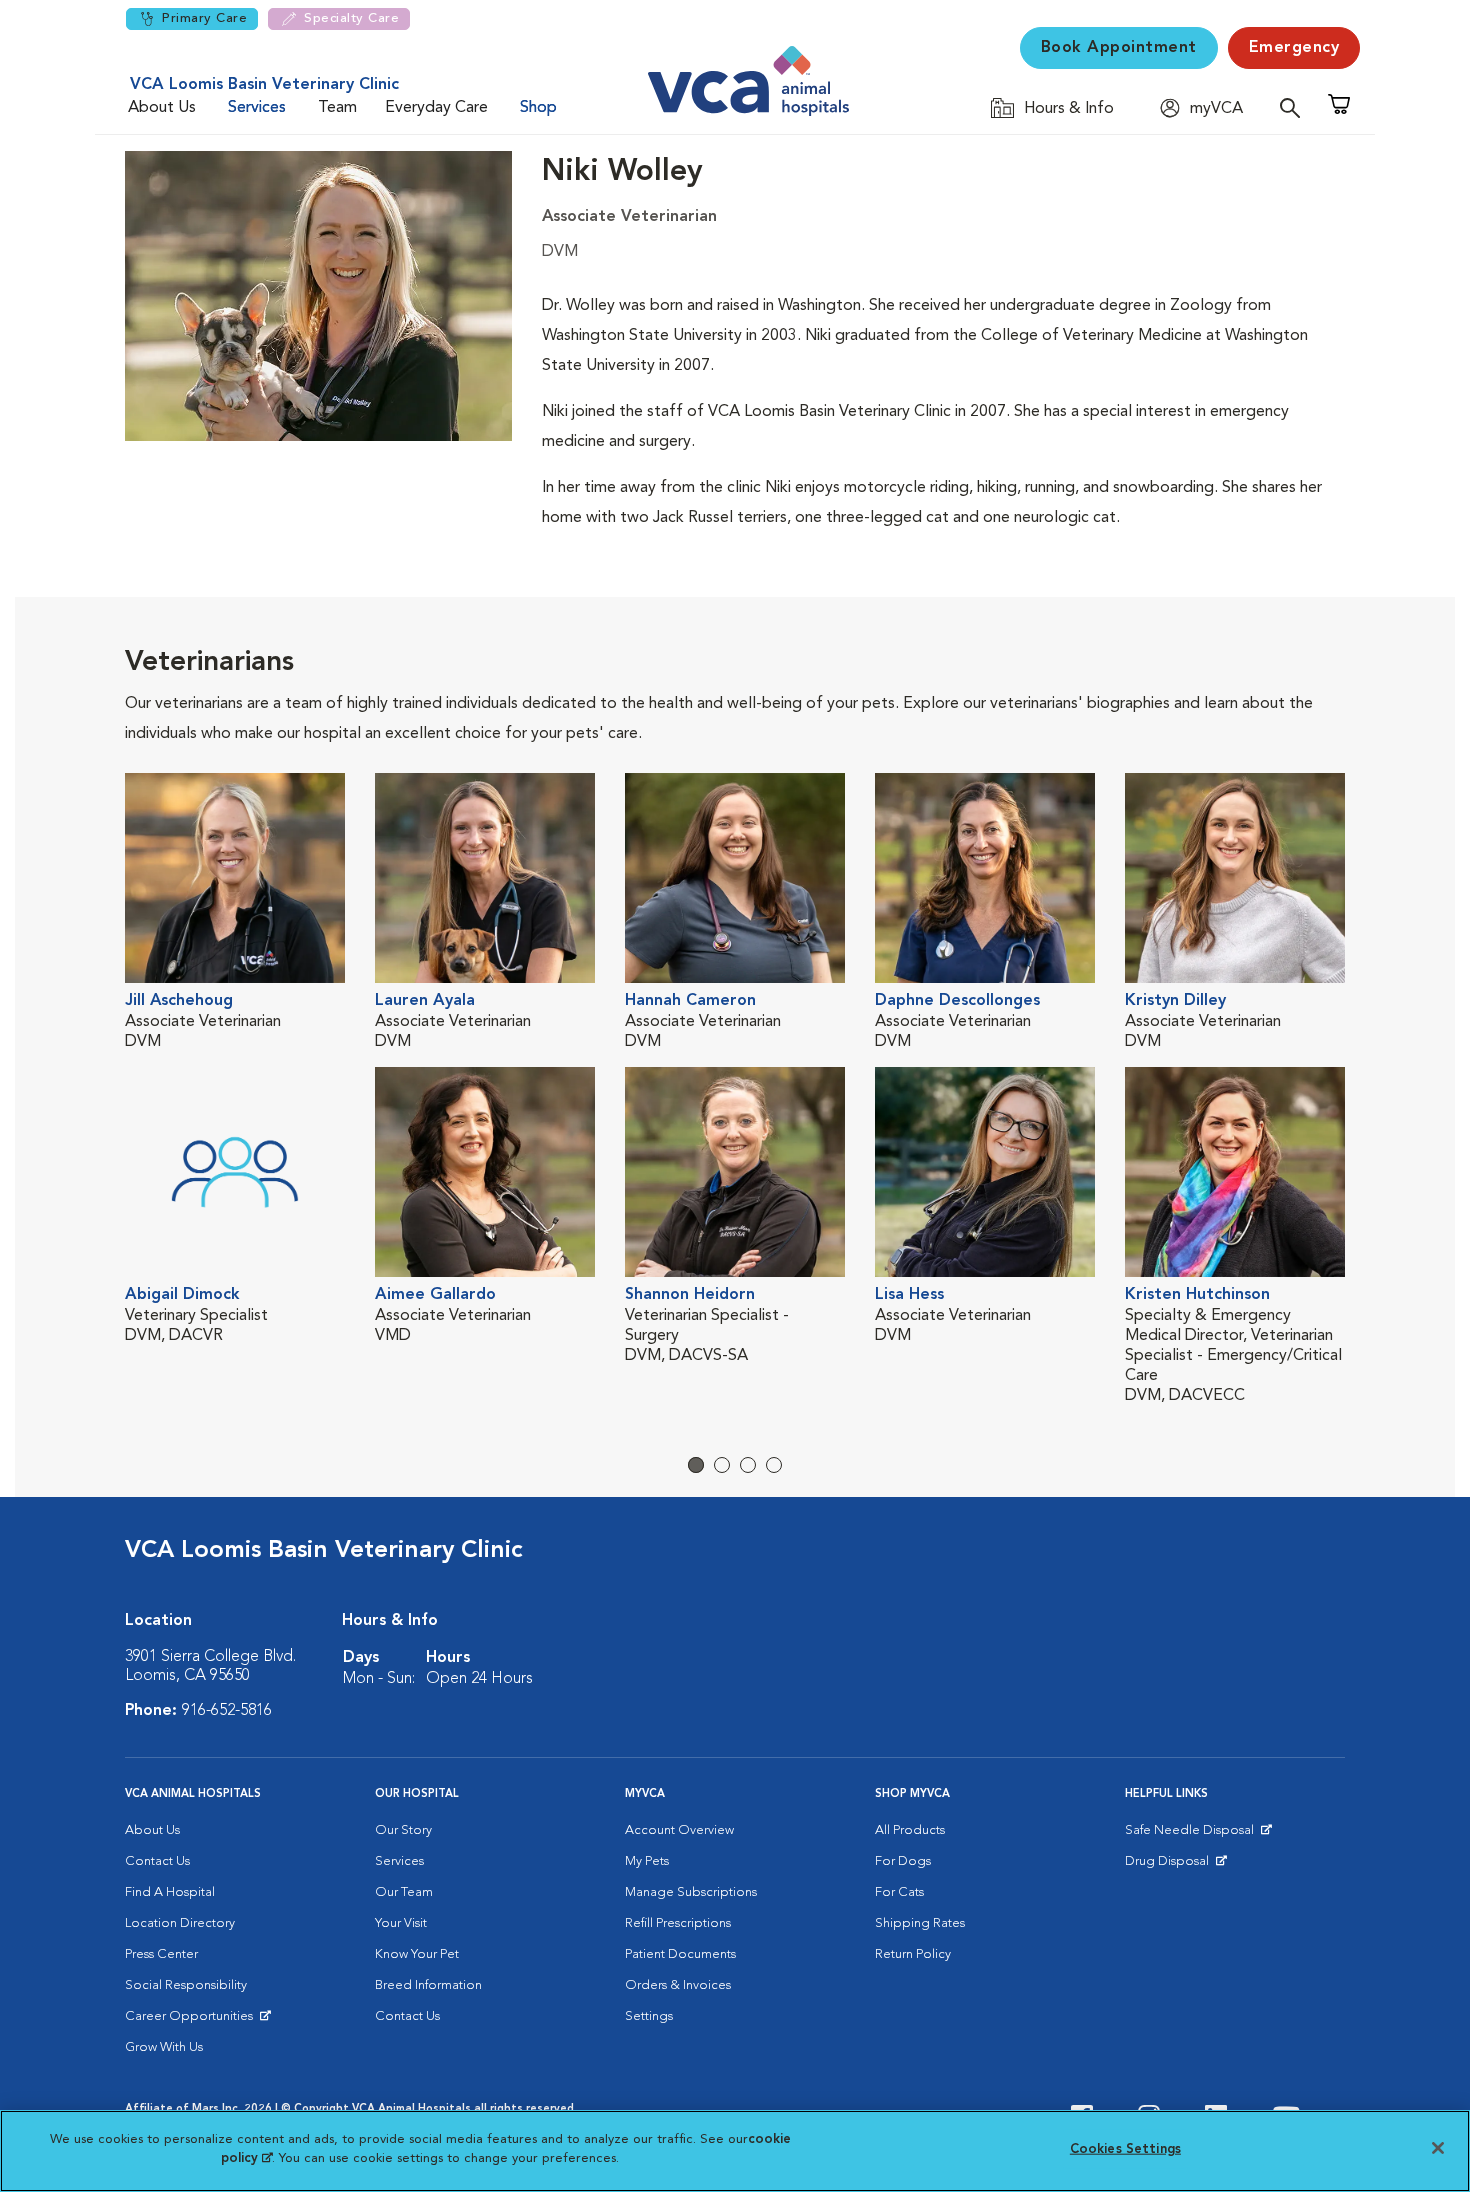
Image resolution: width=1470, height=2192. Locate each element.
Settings (649, 2016)
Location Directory (180, 1923)
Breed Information (428, 1985)
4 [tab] (774, 1465)
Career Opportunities (192, 2021)
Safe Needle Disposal (1192, 1835)
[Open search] (1295, 107)
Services (257, 108)
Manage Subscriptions (691, 1892)
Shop (538, 108)
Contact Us (157, 1861)
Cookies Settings (1125, 2149)
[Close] (1438, 2148)
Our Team (404, 1892)
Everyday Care (436, 108)
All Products (910, 1830)
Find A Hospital (170, 1892)
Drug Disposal (1175, 1866)
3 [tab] (748, 1465)
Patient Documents (680, 1954)
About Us (162, 108)
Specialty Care (351, 18)
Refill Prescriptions (678, 1923)
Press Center (161, 1954)
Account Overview (679, 1830)
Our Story (403, 1830)
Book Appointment (1119, 48)
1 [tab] (696, 1465)
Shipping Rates (920, 1923)
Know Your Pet (417, 1954)
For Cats (899, 1892)
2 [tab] (722, 1465)
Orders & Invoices (678, 1985)
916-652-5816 (227, 1711)
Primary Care (204, 18)
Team (337, 108)
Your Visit (401, 1923)
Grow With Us (164, 2047)
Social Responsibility (186, 1985)
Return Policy (913, 1954)
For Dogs (903, 1861)
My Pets (647, 1861)
